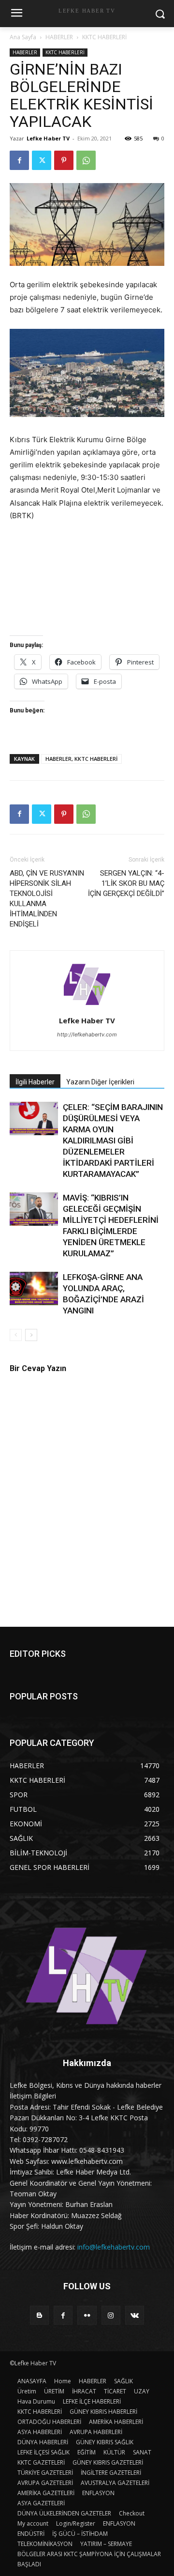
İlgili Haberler (35, 1082)
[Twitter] (42, 160)
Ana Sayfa (23, 37)
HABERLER (59, 37)
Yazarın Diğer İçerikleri (100, 1082)
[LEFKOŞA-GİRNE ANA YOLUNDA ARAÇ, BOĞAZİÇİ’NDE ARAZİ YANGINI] (34, 1288)
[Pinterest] (64, 160)
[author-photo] (87, 1007)
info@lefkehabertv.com (114, 2247)
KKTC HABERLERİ (104, 37)
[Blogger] (39, 2315)
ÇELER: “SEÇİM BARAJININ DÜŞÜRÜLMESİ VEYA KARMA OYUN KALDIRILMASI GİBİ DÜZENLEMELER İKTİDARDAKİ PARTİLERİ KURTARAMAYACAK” (113, 1141)
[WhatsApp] (86, 160)
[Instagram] (111, 2315)
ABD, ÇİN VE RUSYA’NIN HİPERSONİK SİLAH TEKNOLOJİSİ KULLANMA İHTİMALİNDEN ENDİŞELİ (47, 899)
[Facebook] (19, 160)
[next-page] (31, 1335)
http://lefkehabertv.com (87, 1034)
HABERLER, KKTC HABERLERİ (81, 759)
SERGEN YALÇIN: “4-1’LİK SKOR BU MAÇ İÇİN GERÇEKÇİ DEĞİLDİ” (126, 883)
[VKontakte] (135, 2315)
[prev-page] (16, 1335)
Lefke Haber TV (48, 138)
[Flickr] (87, 2315)
